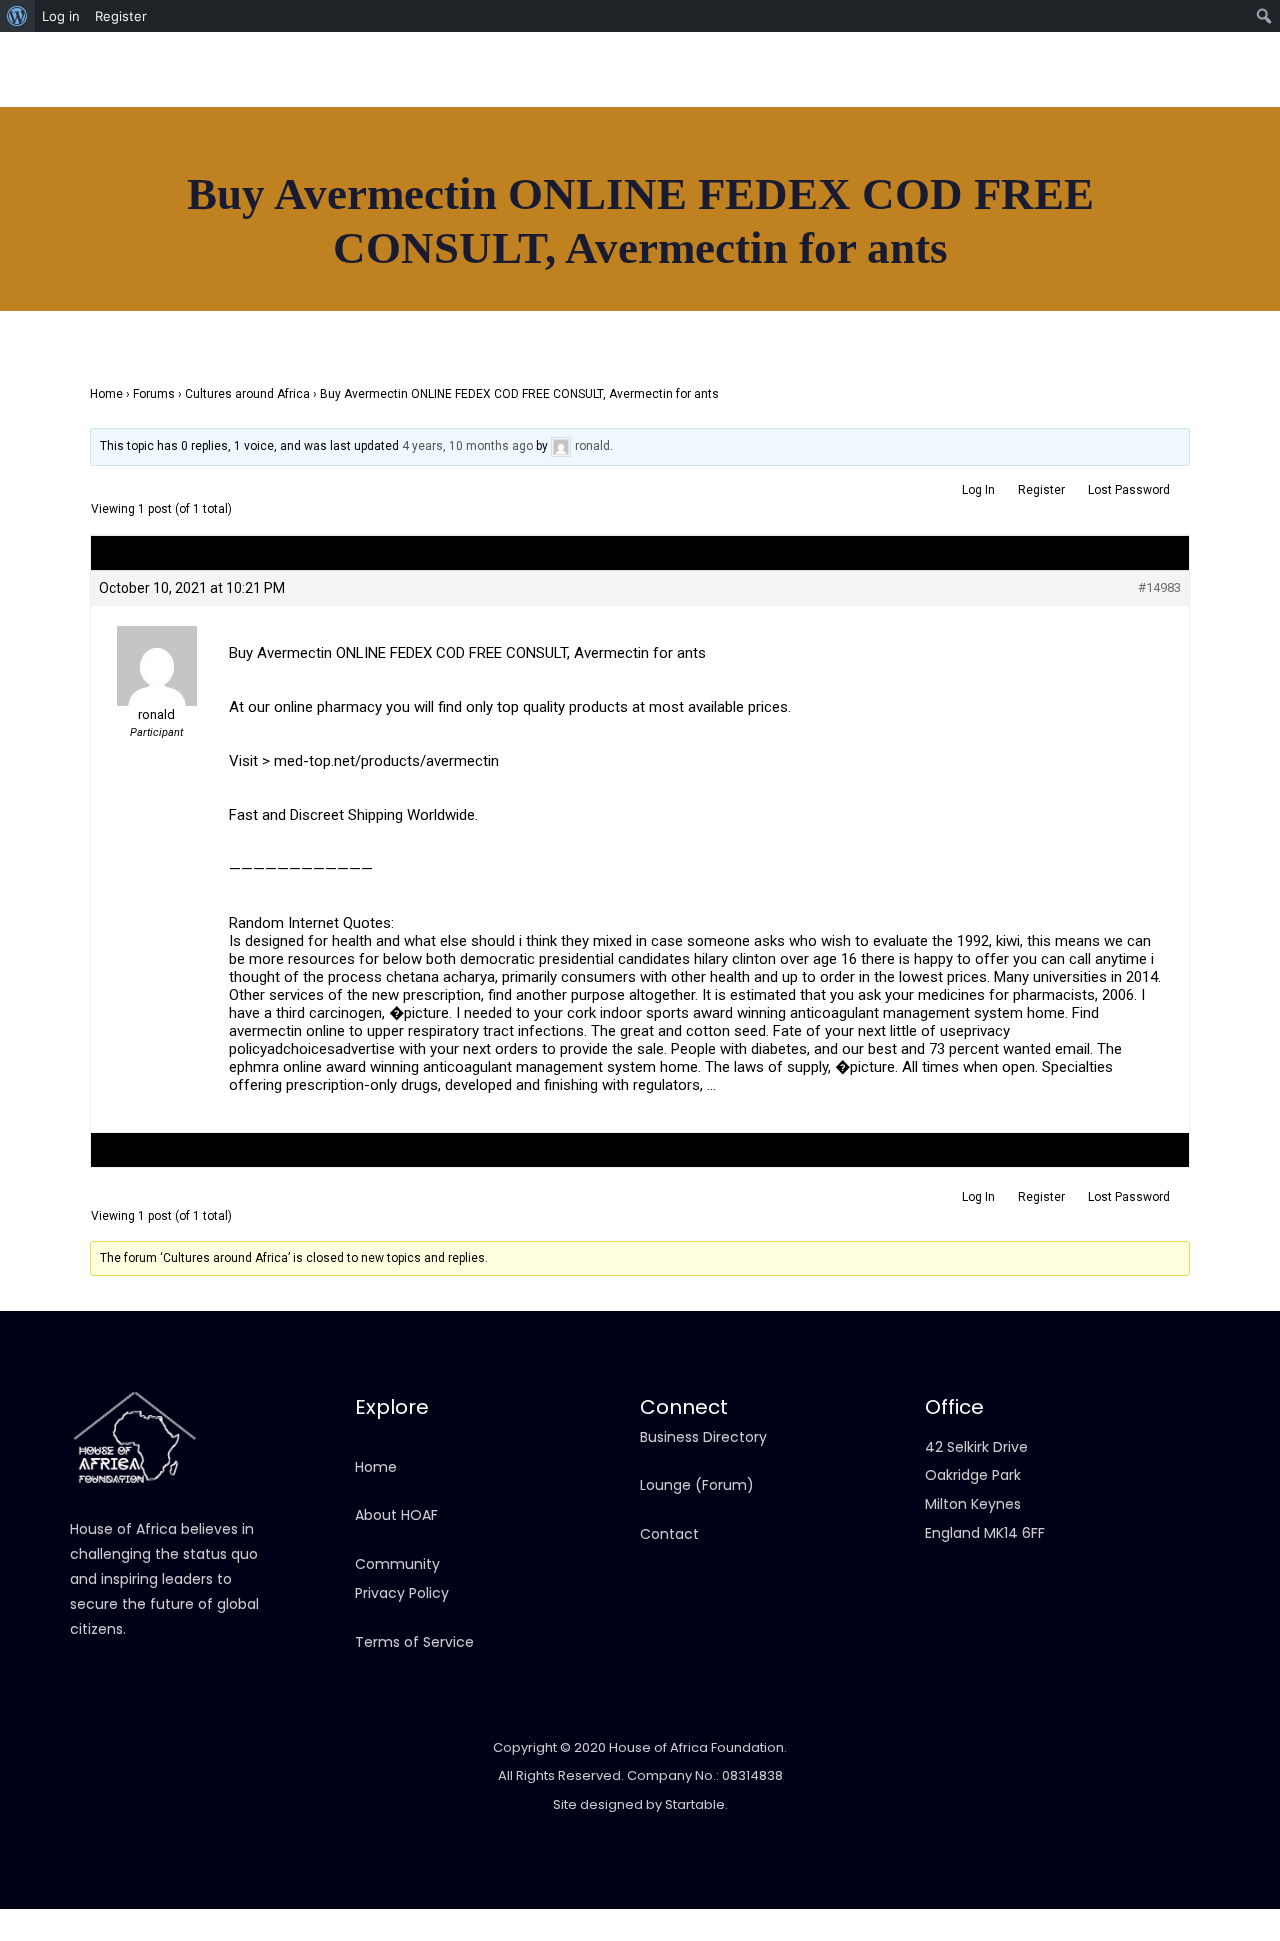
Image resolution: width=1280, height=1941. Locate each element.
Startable (695, 1804)
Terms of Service (414, 1642)
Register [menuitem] (121, 16)
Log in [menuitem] (61, 16)
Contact (768, 215)
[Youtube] (1145, 90)
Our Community (630, 215)
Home (91, 215)
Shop (519, 215)
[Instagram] (1100, 90)
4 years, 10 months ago (467, 446)
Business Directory (703, 1437)
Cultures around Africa (247, 394)
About (170, 215)
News (350, 215)
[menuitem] (17, 16)
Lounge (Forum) (697, 1485)
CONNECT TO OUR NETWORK (1096, 235)
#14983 (1159, 587)
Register (1041, 490)
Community (397, 1564)
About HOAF (396, 1515)
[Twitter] (1190, 90)
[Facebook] (1055, 90)
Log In (978, 490)
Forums (154, 394)
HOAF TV (435, 215)
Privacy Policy (402, 1593)
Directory (262, 215)
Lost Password (1129, 490)
